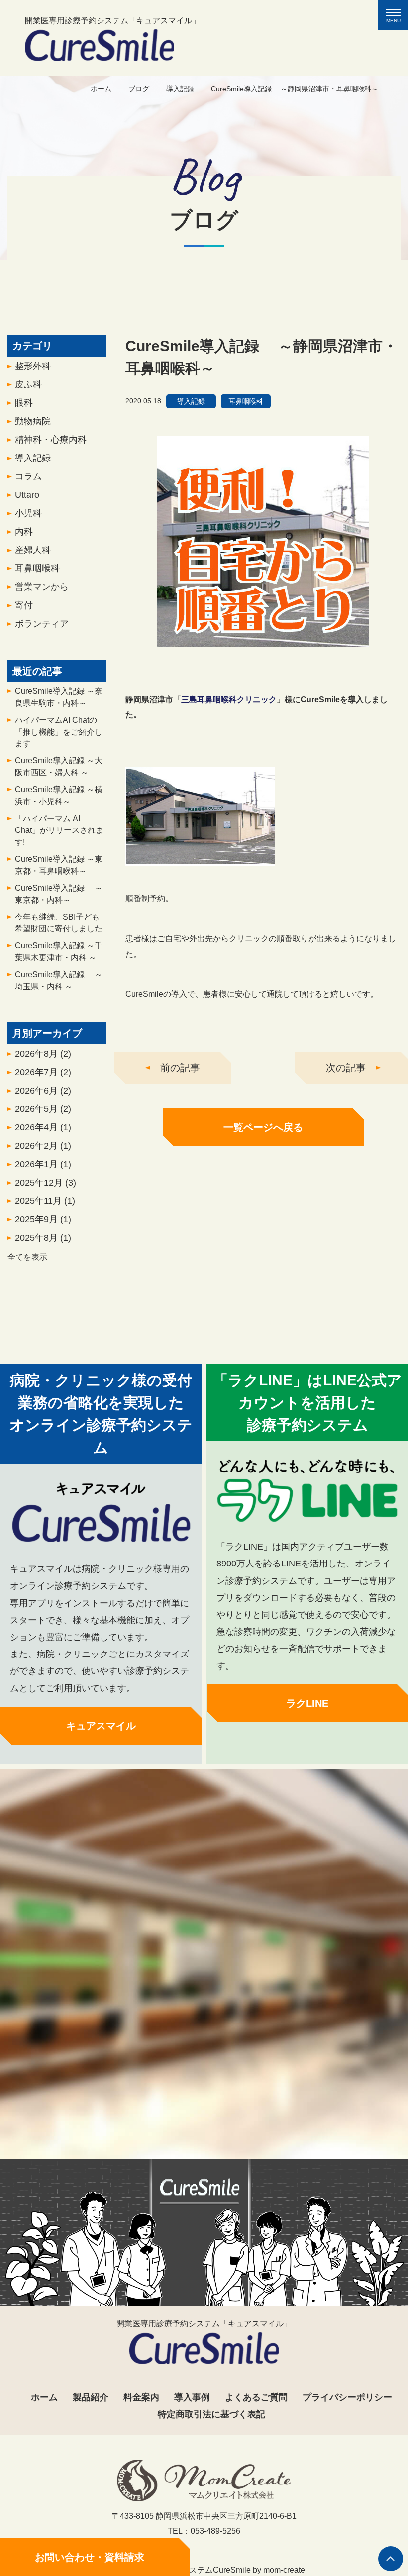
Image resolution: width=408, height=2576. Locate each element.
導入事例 (192, 2397)
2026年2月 (43, 1146)
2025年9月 (43, 1219)
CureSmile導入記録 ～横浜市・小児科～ (59, 795)
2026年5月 (43, 1109)
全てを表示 (27, 1257)
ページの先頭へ (391, 2559)
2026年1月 (43, 1164)
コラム (28, 476)
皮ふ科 (28, 384)
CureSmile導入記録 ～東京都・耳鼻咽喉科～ (59, 865)
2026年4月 (43, 1127)
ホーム (101, 89)
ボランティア (42, 624)
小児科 (28, 513)
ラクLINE (307, 1703)
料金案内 (141, 2397)
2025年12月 (46, 1183)
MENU (397, 16)
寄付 (24, 605)
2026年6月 (43, 1091)
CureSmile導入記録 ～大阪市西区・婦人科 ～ (59, 767)
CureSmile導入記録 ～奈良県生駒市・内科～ (59, 697)
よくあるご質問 (256, 2397)
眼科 (24, 403)
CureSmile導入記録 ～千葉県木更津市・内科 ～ (59, 952)
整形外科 (33, 366)
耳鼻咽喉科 (37, 568)
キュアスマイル (101, 1726)
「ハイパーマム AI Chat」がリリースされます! (59, 830)
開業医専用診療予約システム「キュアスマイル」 (112, 21)
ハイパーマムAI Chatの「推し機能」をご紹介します (59, 732)
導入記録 (180, 89)
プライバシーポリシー (347, 2397)
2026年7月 (43, 1072)
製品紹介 (91, 2397)
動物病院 (33, 421)
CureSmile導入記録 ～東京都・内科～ (59, 894)
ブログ (139, 89)
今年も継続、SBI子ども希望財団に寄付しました (59, 923)
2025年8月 (43, 1238)
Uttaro (27, 495)
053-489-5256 (198, 2081)
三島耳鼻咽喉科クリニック (229, 699)
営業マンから (42, 587)
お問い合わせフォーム (204, 2116)
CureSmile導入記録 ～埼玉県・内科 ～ (59, 980)
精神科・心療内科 (51, 440)
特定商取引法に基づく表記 (211, 2414)
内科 (24, 532)
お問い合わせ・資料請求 (90, 2557)
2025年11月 (45, 1201)
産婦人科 (33, 550)
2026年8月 (43, 1054)
